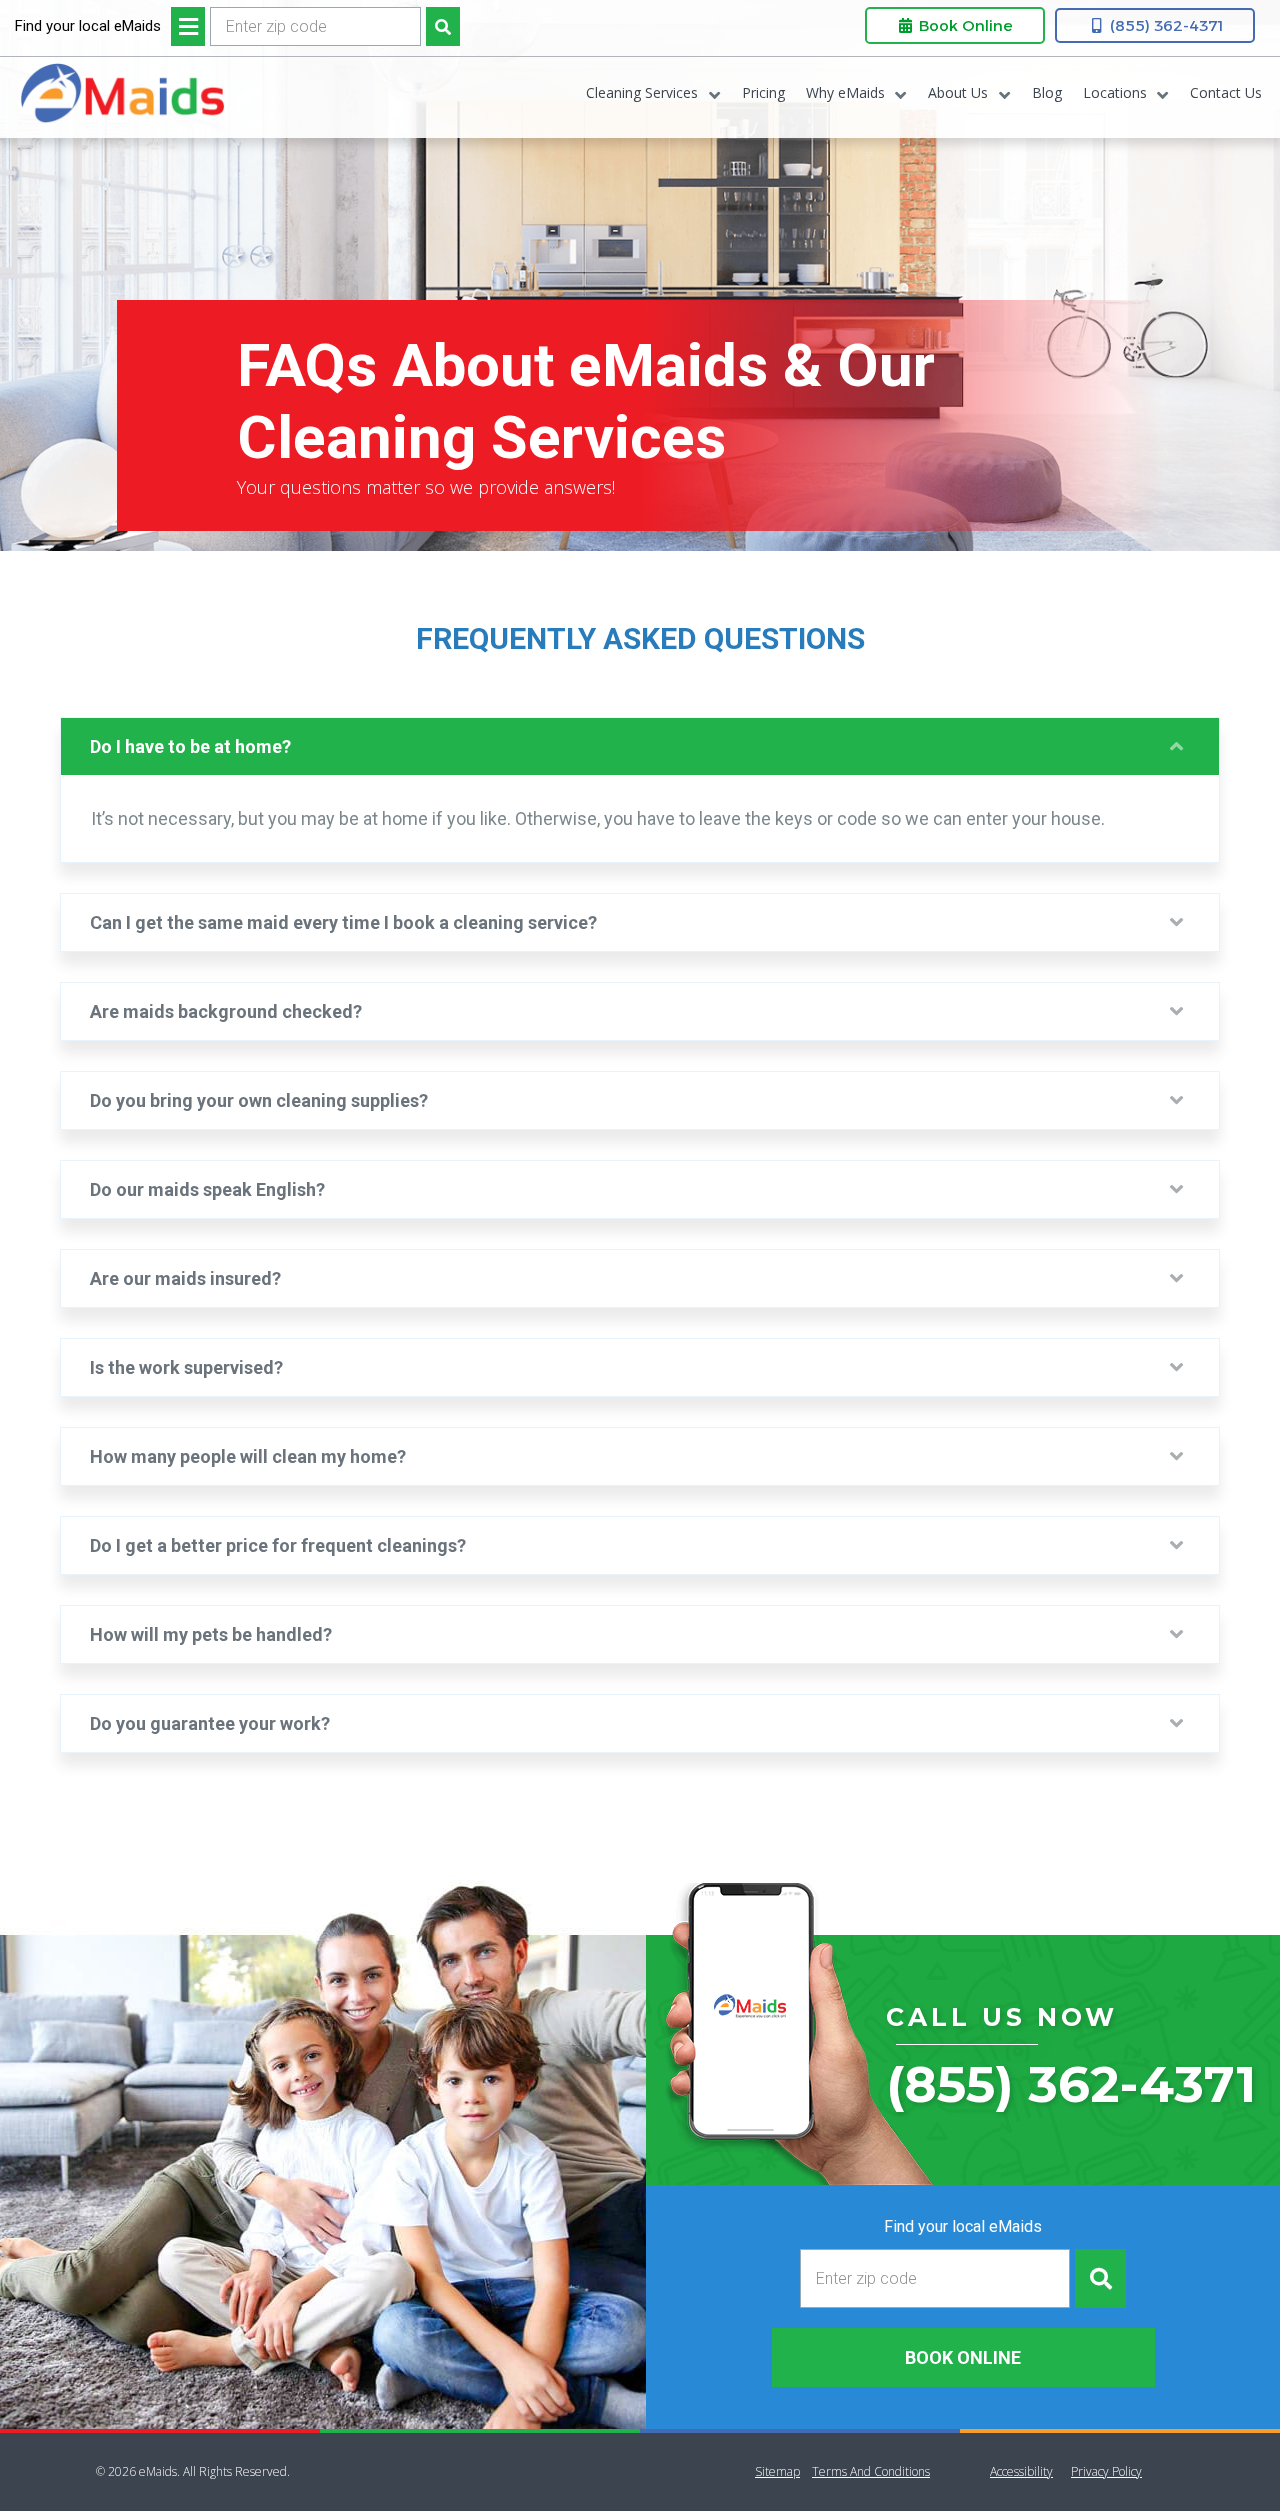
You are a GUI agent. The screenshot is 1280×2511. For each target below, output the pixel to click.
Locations (1115, 92)
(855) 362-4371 (1164, 25)
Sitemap (777, 2471)
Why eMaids (845, 92)
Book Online (964, 25)
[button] (640, 746)
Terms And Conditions (871, 2471)
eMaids (121, 97)
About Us (958, 92)
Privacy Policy (1106, 2471)
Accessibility (1021, 2471)
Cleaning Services (642, 92)
